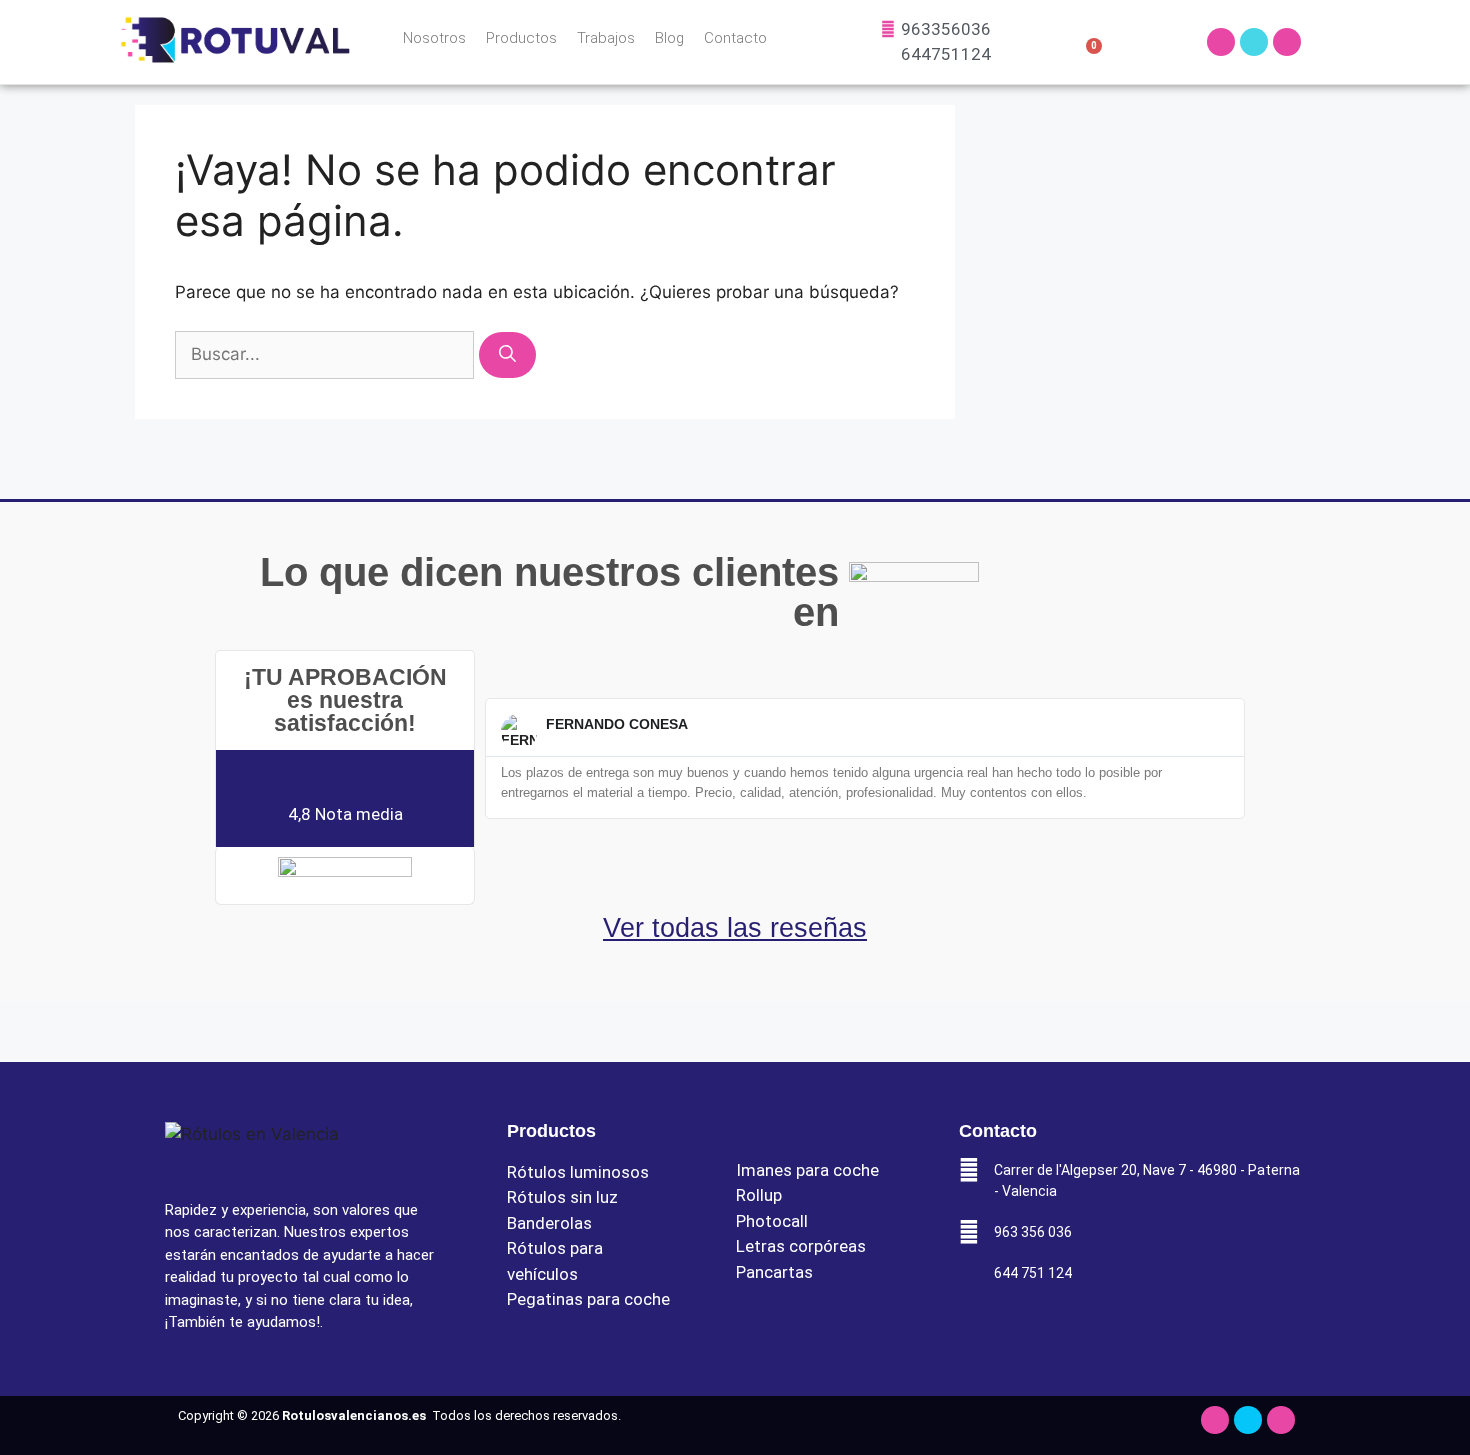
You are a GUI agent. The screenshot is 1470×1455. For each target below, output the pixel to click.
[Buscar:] (327, 354)
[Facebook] (1254, 42)
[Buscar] (507, 355)
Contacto (735, 38)
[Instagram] (1221, 42)
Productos (521, 38)
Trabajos (606, 38)
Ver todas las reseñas (735, 928)
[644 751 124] (969, 1273)
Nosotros (434, 38)
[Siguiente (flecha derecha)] (1435, 728)
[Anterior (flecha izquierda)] (35, 728)
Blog (669, 38)
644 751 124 (1033, 1273)
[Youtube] (1287, 42)
